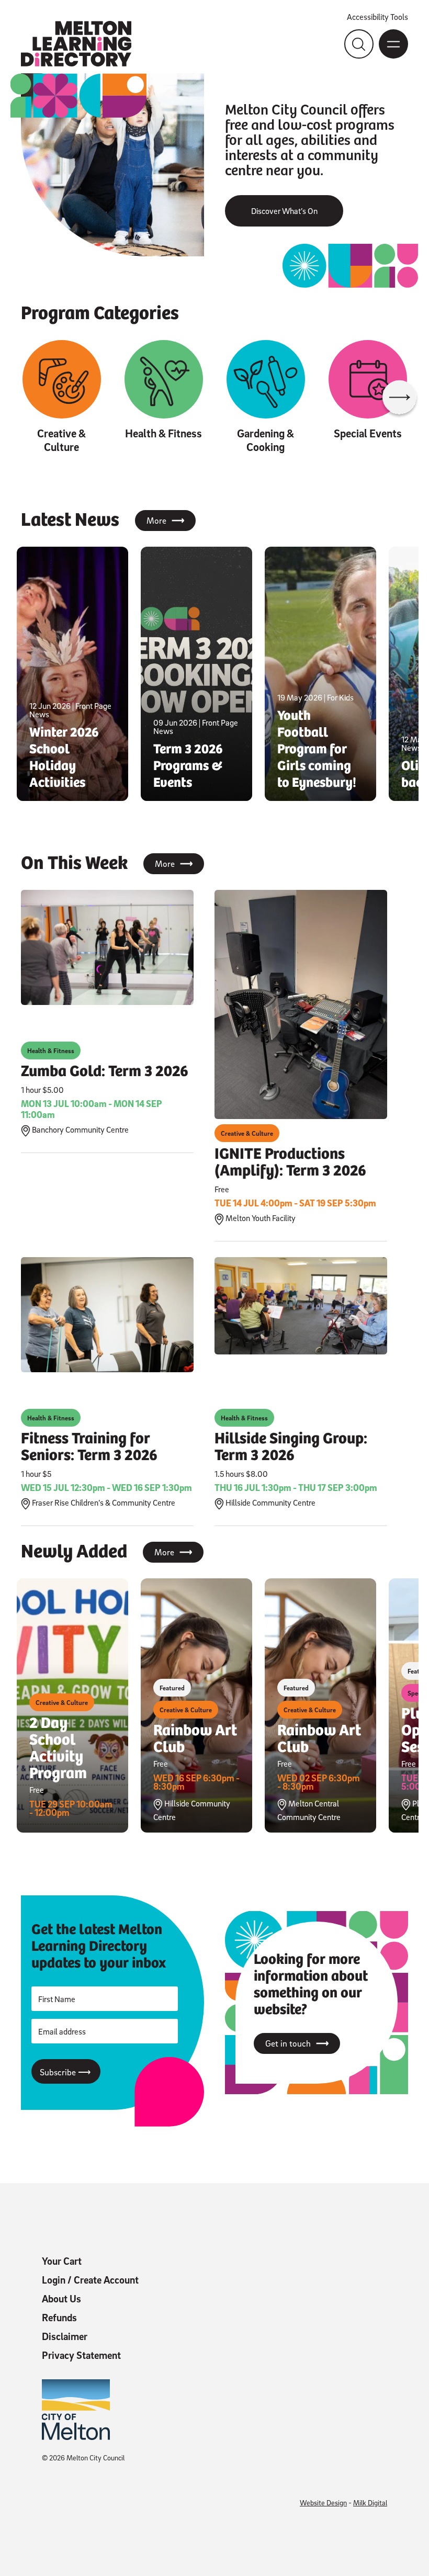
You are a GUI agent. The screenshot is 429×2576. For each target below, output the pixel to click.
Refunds (59, 2318)
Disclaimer (65, 2336)
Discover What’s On (284, 211)
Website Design (323, 2502)
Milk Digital (370, 2502)
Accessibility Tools (377, 17)
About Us (61, 2299)
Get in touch (297, 2043)
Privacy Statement (81, 2355)
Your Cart (62, 2261)
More (165, 521)
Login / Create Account (90, 2280)
